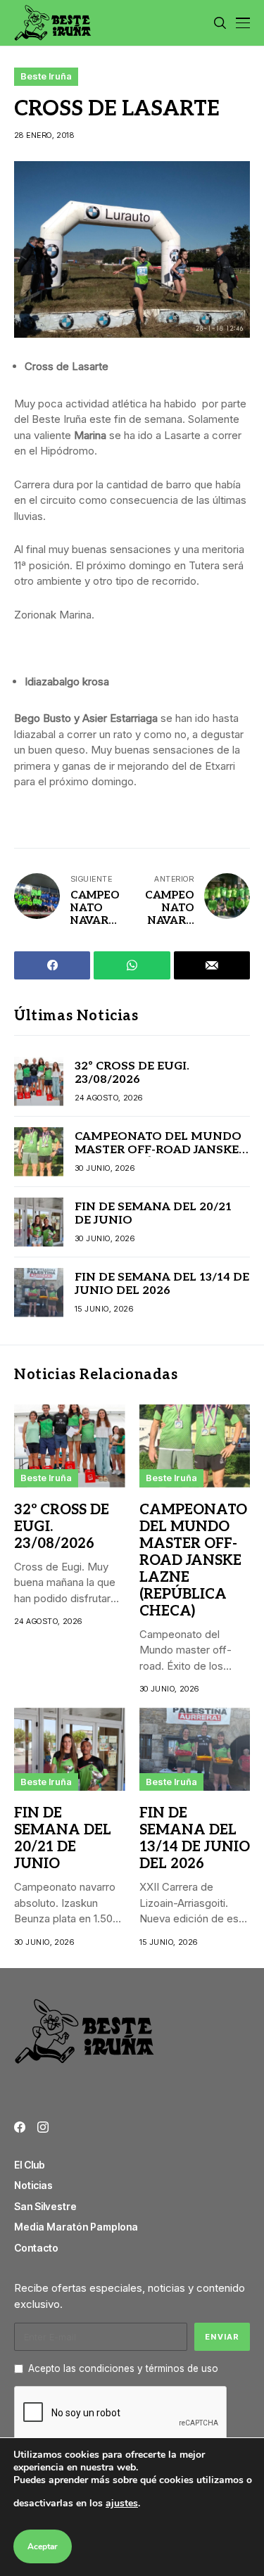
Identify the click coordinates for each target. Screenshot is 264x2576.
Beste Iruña (46, 76)
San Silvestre (45, 2206)
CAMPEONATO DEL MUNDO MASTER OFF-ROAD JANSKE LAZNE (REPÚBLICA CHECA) (158, 1150)
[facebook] (20, 2127)
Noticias (33, 2185)
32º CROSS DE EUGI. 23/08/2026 (132, 1073)
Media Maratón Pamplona (76, 2227)
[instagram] (43, 2127)
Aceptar (43, 2546)
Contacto (36, 2248)
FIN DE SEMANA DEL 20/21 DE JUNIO (153, 1214)
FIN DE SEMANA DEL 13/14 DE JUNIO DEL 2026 (162, 1284)
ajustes (122, 2503)
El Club (30, 2165)
